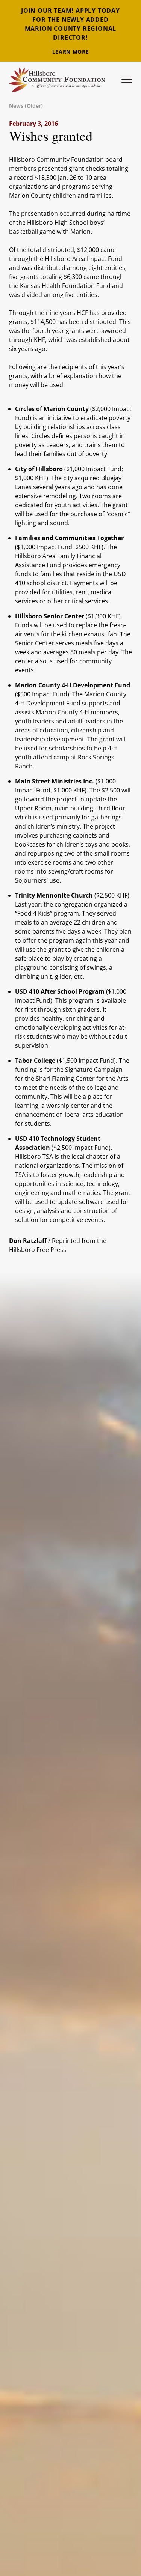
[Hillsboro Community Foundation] (57, 80)
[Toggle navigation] (127, 80)
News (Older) (26, 106)
